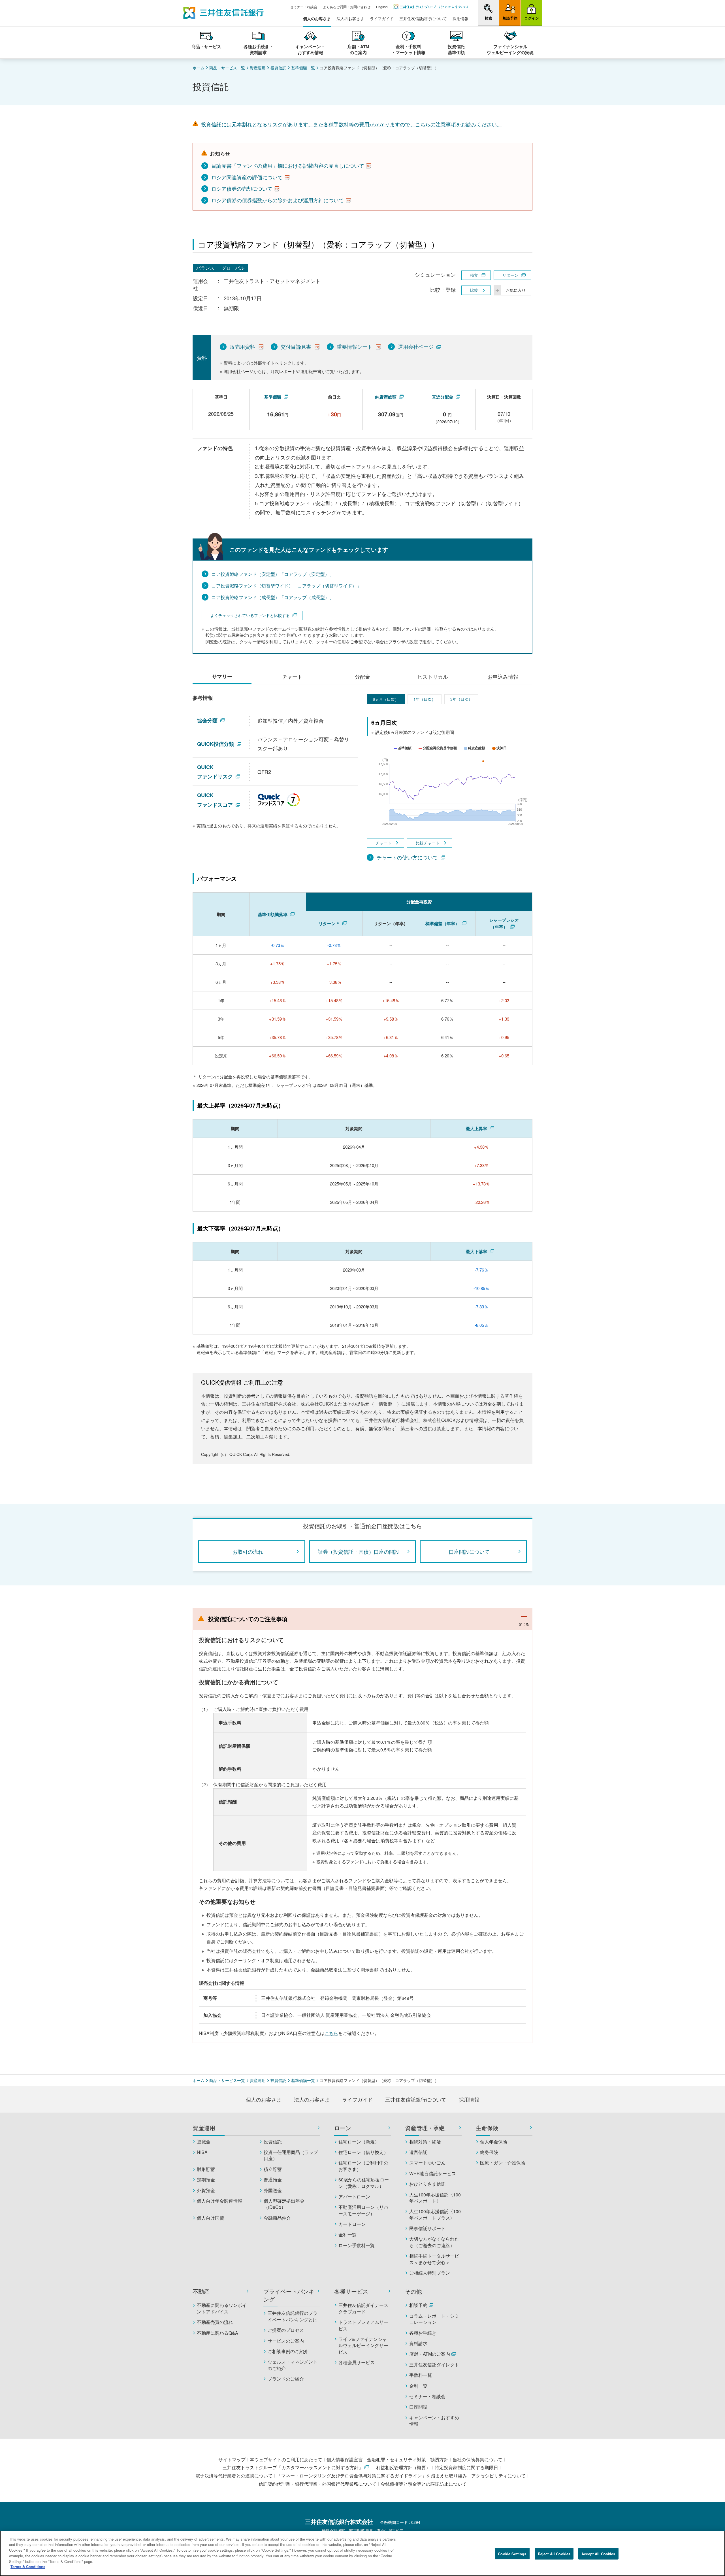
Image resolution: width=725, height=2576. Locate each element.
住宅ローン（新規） (359, 2142)
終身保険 (489, 2152)
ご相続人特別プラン (430, 2273)
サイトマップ (232, 2459)
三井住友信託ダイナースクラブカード (363, 2308)
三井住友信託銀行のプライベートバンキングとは (293, 2316)
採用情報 (460, 19)
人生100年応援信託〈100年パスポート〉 (435, 2198)
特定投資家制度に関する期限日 (466, 2467)
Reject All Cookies (554, 2554)
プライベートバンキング (289, 2295)
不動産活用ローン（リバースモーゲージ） (363, 2210)
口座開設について (469, 1551)
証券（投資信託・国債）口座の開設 (359, 1551)
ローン (343, 2128)
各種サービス (351, 2291)
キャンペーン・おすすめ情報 (434, 2421)
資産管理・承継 (425, 2128)
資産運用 (258, 68)
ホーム (199, 68)
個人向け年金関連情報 (219, 2201)
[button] (488, 12)
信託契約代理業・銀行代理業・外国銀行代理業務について (317, 2484)
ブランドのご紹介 (286, 2379)
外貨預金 (206, 2190)
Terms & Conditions (28, 2567)
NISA (202, 2152)
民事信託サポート (427, 2228)
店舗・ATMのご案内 (430, 2354)
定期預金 (206, 2180)
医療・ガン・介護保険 (503, 2163)
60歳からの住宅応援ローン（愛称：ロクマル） (364, 2183)
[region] (362, 2553)
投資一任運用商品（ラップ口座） (291, 2155)
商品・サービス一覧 (227, 68)
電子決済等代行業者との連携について (234, 2476)
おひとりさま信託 (427, 2184)
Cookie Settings (512, 2554)
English (382, 7)
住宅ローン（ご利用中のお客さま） (363, 2166)
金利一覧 (347, 2235)
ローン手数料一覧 (357, 2245)
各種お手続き (423, 2333)
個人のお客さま (317, 19)
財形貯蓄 (206, 2169)
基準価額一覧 (303, 68)
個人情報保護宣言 (345, 2459)
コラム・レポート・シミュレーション (434, 2319)
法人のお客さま (350, 19)
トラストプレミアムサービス (363, 2325)
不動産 (201, 2291)
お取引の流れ (248, 1551)
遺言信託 (418, 2152)
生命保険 (487, 2128)
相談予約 (418, 2305)
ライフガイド (382, 19)
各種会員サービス (357, 2362)
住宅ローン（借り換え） (363, 2152)
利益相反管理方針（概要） (403, 2467)
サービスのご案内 (286, 2341)
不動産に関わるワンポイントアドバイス (222, 2308)
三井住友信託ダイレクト (434, 2365)
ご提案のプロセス (286, 2330)
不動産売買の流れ (215, 2322)
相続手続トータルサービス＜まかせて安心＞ (434, 2259)
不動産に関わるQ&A (217, 2333)
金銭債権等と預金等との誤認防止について (424, 2484)
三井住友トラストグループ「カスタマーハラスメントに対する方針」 (293, 2467)
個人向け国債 (210, 2218)
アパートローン (354, 2197)
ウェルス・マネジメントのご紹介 (293, 2365)
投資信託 (278, 68)
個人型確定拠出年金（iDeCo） (284, 2204)
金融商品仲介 (277, 2218)
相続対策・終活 (425, 2142)
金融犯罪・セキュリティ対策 (396, 2459)
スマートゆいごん (427, 2163)
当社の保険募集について (477, 2459)
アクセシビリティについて (498, 2476)
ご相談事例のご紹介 (288, 2351)
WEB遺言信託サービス (433, 2173)
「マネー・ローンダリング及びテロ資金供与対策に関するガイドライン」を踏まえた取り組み (372, 2476)
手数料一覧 (421, 2375)
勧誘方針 (439, 2459)
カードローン (352, 2224)
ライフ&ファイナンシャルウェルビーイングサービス (363, 2346)
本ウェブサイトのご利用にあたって (286, 2459)
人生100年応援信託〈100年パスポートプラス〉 (435, 2215)
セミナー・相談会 (304, 7)
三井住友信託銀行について (423, 19)
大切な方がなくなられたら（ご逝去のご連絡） (434, 2242)
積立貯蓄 (273, 2169)
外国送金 (273, 2190)
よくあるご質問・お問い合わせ (347, 7)
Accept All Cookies (598, 2554)
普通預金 (273, 2180)
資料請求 (418, 2343)
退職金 (204, 2142)
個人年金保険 (494, 2142)
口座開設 (418, 2407)
